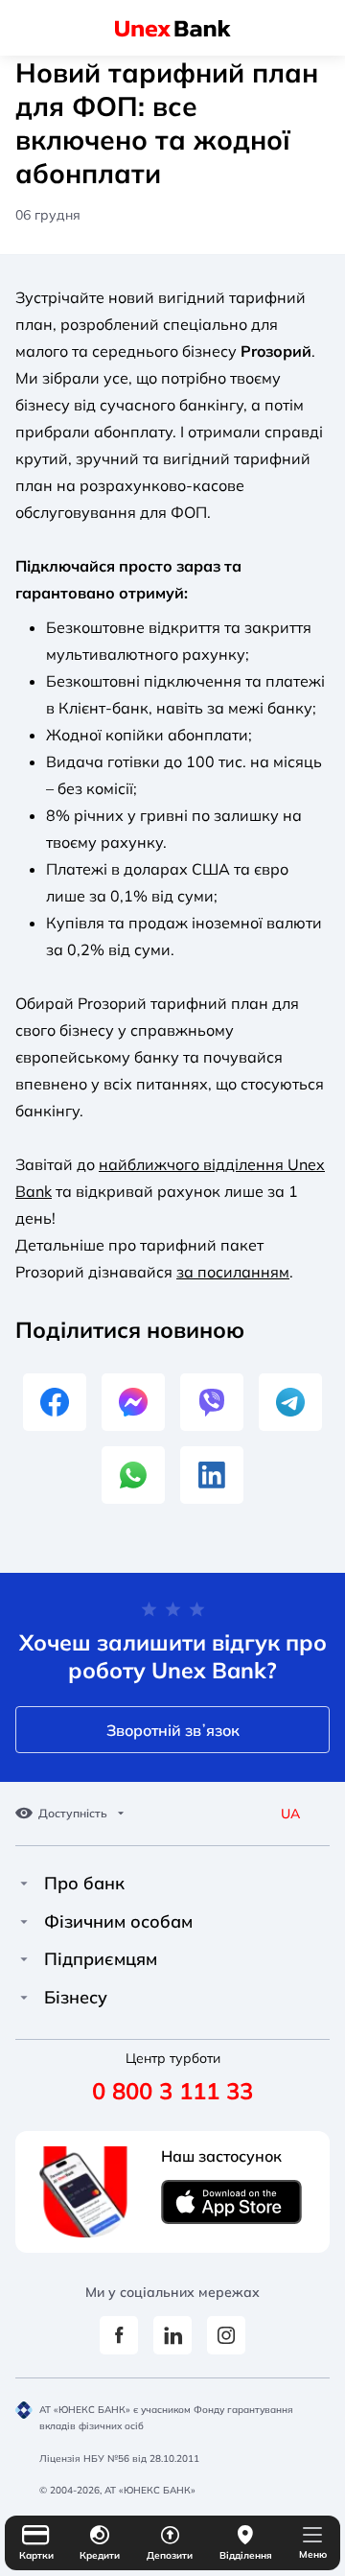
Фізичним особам (118, 1922)
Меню (313, 2554)
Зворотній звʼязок (173, 1730)
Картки (36, 2555)
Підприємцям (101, 1959)
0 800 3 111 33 (172, 2091)
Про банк (84, 1884)
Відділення (246, 2555)
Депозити (170, 2555)
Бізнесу (76, 1998)
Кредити (100, 2555)
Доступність (73, 1814)
